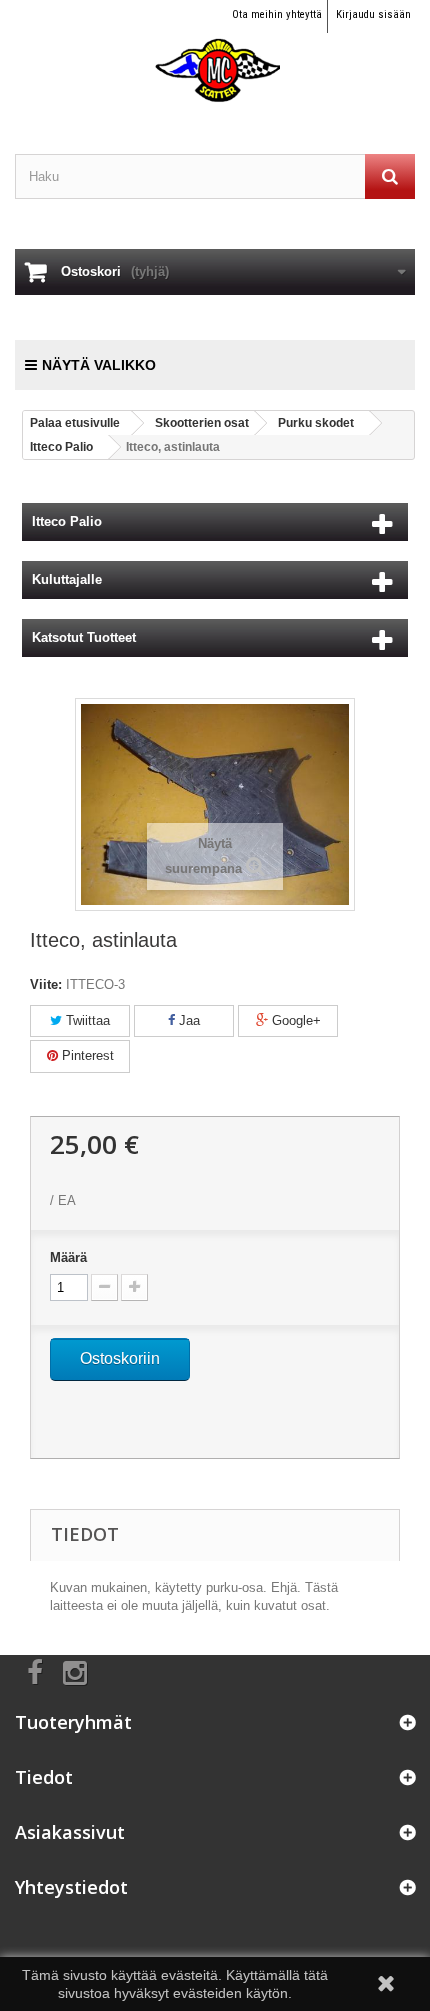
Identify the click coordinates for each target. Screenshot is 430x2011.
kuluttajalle (67, 579)
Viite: (46, 984)
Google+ (294, 1020)
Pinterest (86, 1055)
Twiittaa (86, 1020)
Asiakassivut (70, 1832)
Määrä (68, 1257)
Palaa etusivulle (75, 423)
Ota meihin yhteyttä (277, 14)
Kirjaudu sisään (373, 14)
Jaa (187, 1020)
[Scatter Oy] (215, 52)
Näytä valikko (99, 365)
